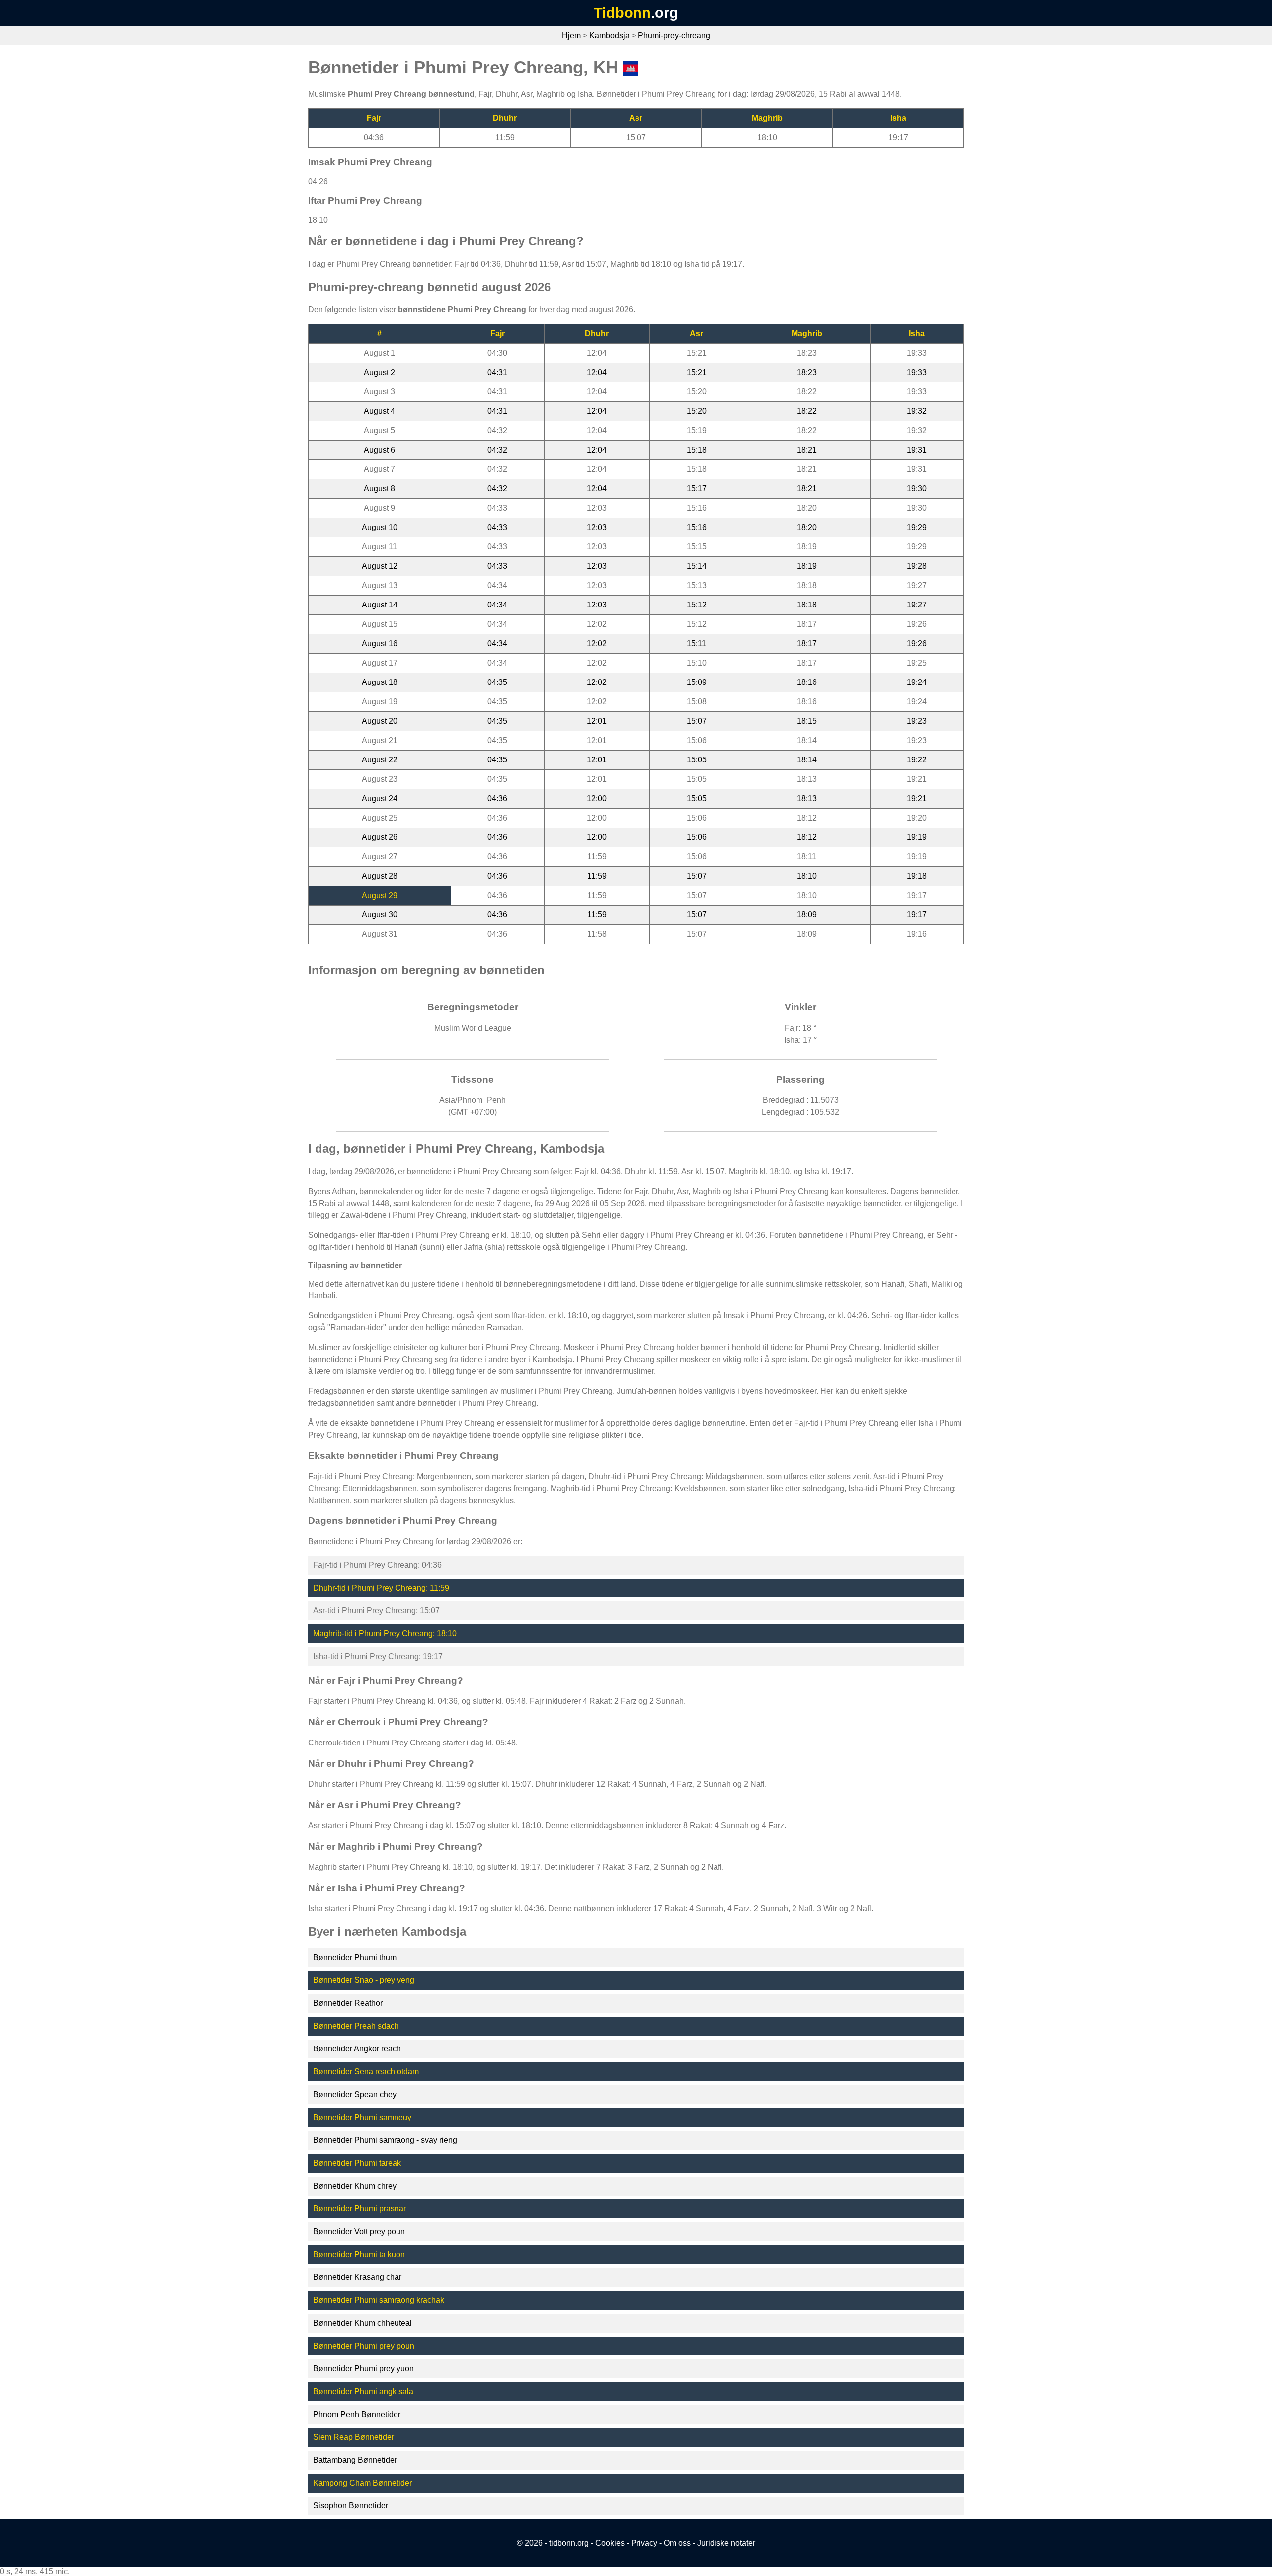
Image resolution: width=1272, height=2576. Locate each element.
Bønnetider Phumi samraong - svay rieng (385, 2140)
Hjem (571, 36)
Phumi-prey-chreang (674, 36)
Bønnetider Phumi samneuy (362, 2117)
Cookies (610, 2543)
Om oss (677, 2543)
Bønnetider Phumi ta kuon (359, 2254)
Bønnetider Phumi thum (355, 1957)
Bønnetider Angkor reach (357, 2049)
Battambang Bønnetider (355, 2460)
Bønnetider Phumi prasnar (359, 2209)
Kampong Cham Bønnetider (362, 2483)
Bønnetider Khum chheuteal (362, 2323)
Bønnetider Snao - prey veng (364, 1980)
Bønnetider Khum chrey (355, 2186)
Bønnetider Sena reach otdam (366, 2072)
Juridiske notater (726, 2543)
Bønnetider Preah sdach (356, 2026)
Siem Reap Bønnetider (354, 2437)
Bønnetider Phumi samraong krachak (379, 2300)
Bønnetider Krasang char (357, 2277)
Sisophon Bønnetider (351, 2506)
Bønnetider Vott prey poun (359, 2232)
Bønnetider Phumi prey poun (364, 2346)
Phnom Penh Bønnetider (357, 2414)
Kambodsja (609, 36)
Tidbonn (622, 13)
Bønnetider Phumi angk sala (363, 2391)
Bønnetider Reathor (348, 2003)
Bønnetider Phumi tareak (357, 2163)
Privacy (644, 2543)
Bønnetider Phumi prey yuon (363, 2369)
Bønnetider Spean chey (355, 2094)
